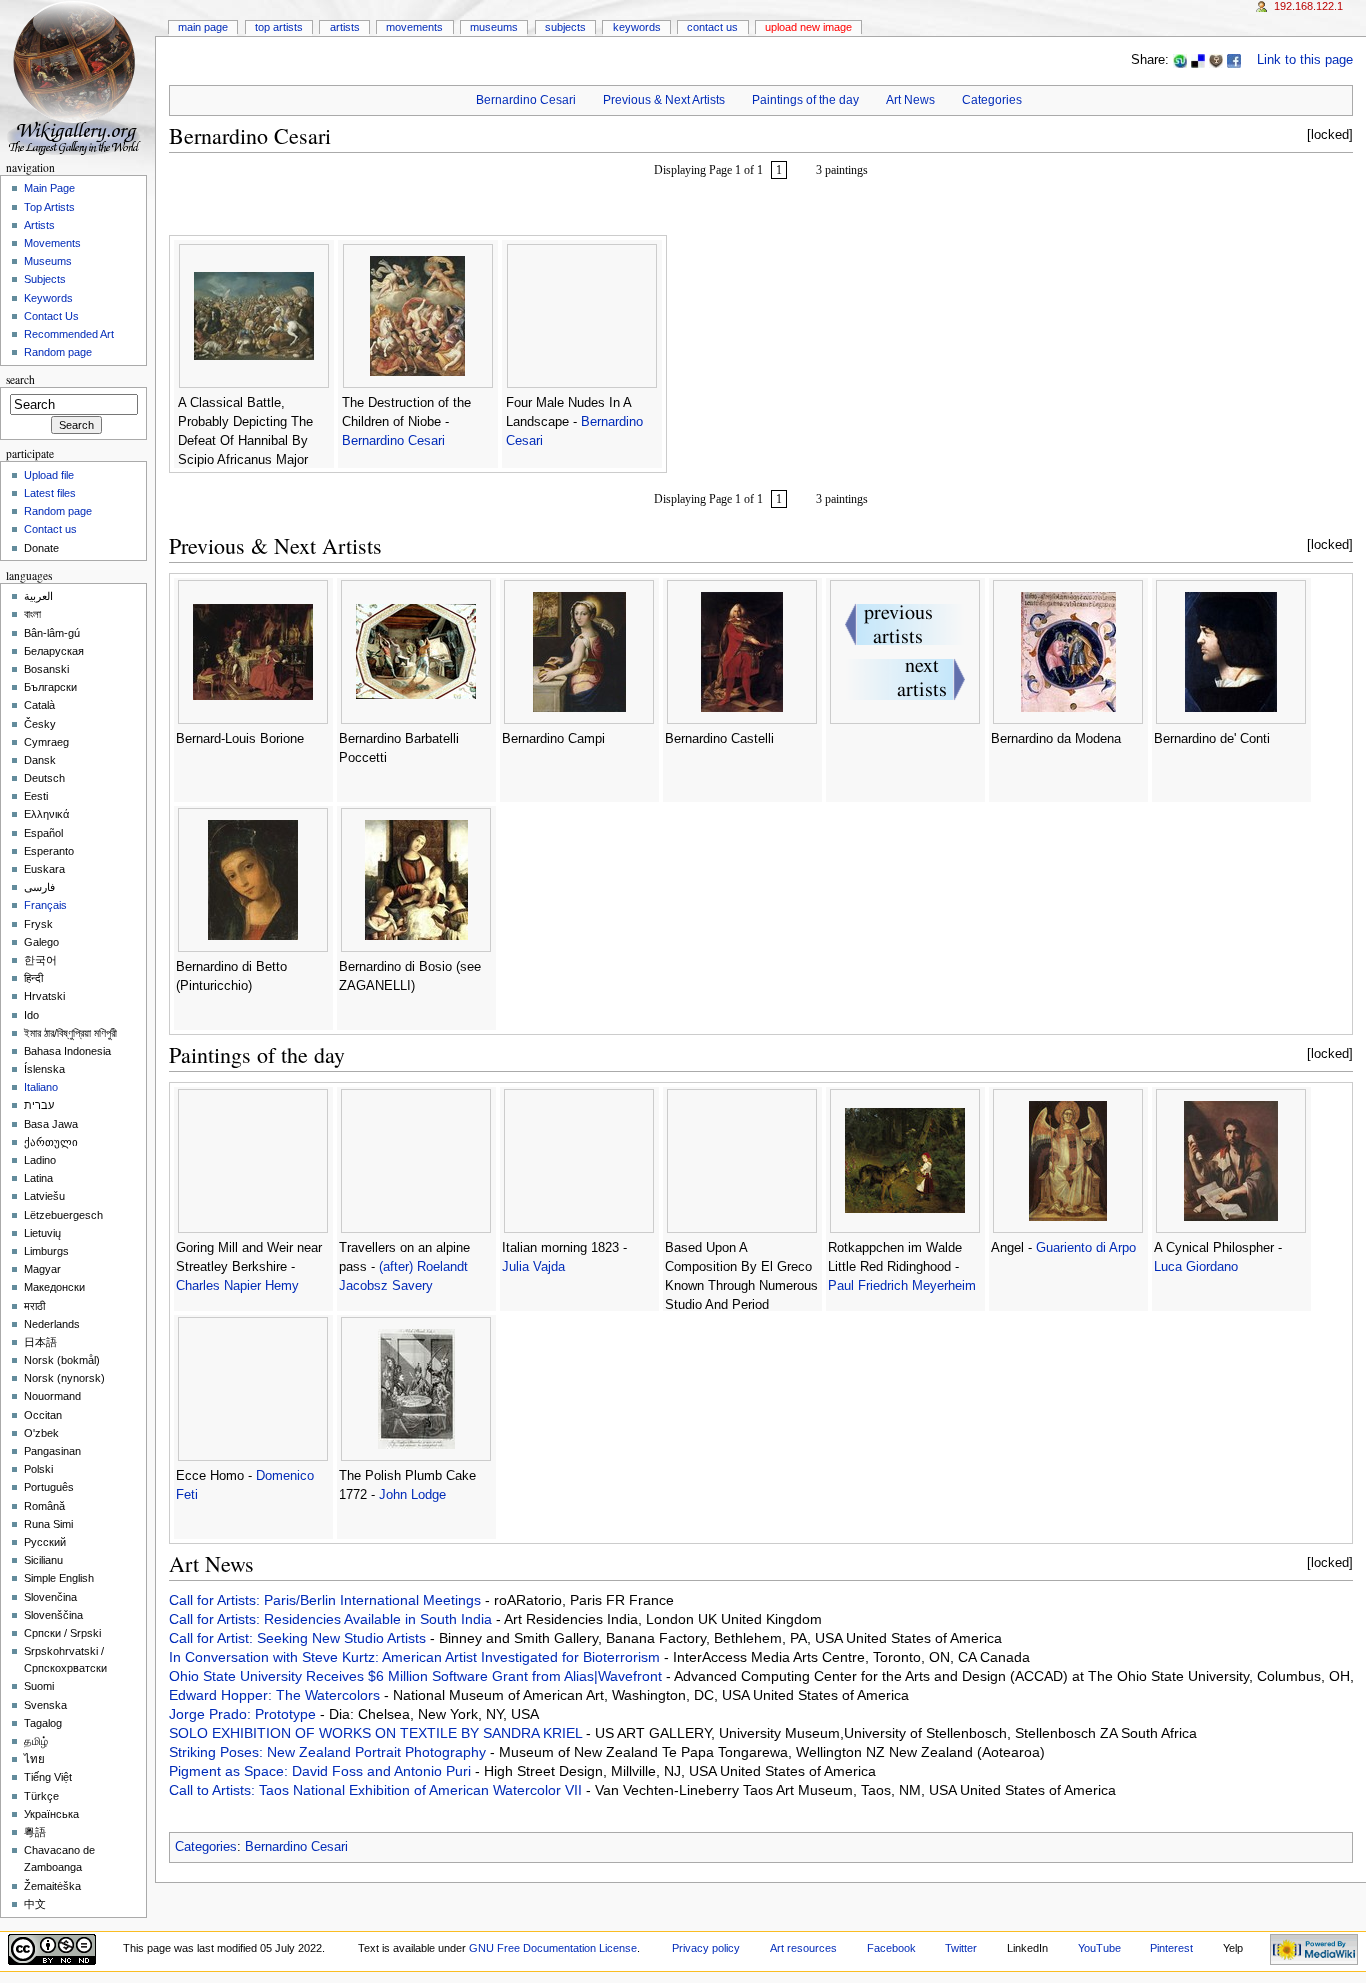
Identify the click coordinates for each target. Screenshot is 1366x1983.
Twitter (961, 1948)
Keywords (637, 27)
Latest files (50, 493)
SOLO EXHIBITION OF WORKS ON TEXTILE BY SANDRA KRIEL (377, 1733)
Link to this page (1305, 60)
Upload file (49, 475)
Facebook (891, 1948)
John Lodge (412, 1495)
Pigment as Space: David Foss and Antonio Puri (322, 1771)
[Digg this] (1216, 60)
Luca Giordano (1196, 1267)
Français (45, 905)
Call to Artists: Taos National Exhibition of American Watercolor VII (377, 1790)
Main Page (203, 27)
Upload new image (808, 27)
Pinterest (1171, 1948)
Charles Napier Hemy (237, 1286)
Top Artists (279, 27)
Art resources (803, 1948)
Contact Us (712, 27)
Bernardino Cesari (526, 100)
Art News (910, 100)
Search (20, 379)
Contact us (50, 529)
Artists (345, 27)
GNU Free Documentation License (553, 1948)
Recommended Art (69, 334)
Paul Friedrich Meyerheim (902, 1286)
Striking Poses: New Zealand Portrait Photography (329, 1752)
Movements (414, 27)
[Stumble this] (1180, 60)
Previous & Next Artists (664, 100)
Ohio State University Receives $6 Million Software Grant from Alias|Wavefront (417, 1676)
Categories (992, 100)
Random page (58, 352)
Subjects (565, 27)
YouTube (1099, 1948)
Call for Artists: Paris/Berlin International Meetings (327, 1600)
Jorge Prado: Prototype (244, 1714)
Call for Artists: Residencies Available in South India (332, 1619)
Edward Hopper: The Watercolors (276, 1695)
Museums (494, 27)
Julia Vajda (533, 1267)
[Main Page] (77, 77)
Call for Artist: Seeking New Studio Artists (299, 1638)
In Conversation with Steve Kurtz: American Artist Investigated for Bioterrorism (416, 1657)
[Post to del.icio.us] (1198, 60)
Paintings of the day (805, 100)
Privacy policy (706, 1948)
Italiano (41, 1087)
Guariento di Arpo (1086, 1248)
